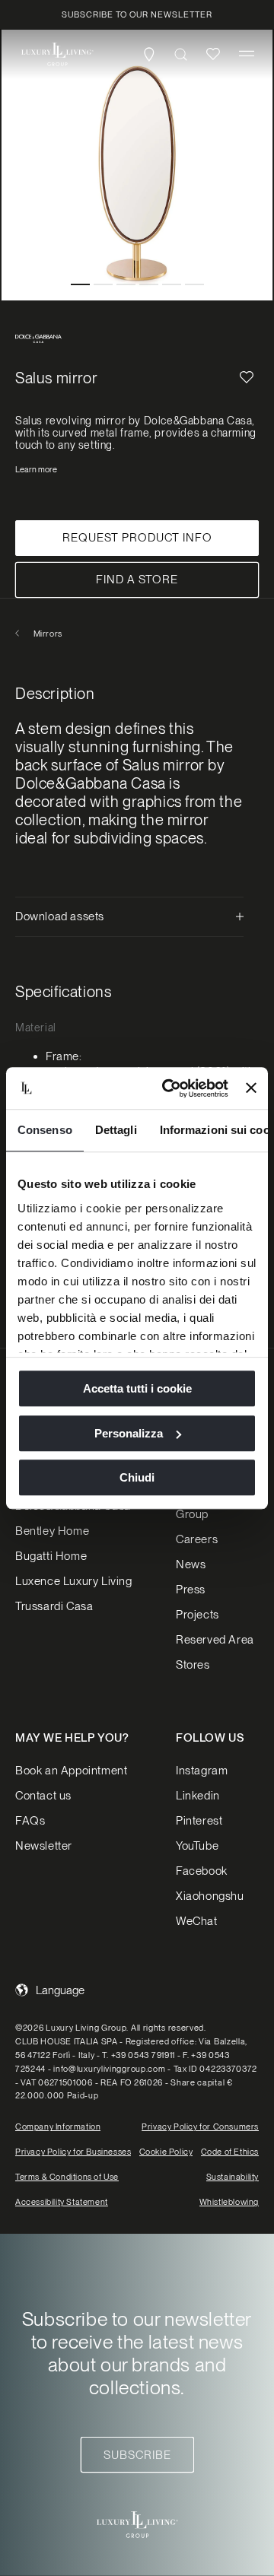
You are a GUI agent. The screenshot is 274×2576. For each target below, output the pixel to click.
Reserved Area (215, 1640)
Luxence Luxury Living (74, 1581)
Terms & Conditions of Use (67, 2177)
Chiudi (137, 1477)
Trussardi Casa (54, 1606)
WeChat (197, 1921)
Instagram (202, 1771)
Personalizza (129, 1433)
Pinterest (199, 1821)
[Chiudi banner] (251, 1088)
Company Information (58, 2127)
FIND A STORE (137, 580)
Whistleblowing (229, 2202)
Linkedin (198, 1796)
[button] (247, 54)
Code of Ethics (230, 2152)
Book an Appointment (71, 1771)
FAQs (30, 1821)
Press (191, 1590)
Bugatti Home (51, 1556)
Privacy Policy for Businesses (73, 2152)
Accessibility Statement (62, 2202)
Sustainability (233, 2177)
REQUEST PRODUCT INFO (137, 538)
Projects (198, 1615)
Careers (197, 1539)
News (191, 1564)
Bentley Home (52, 1531)
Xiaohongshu (210, 1896)
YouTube (197, 1846)
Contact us (43, 1796)
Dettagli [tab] (116, 1130)
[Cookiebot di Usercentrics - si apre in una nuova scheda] (169, 1088)
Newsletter (44, 1846)
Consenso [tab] (45, 1130)
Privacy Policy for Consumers (200, 2127)
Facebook (202, 1871)
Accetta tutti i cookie (137, 1388)
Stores (193, 1665)
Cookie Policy (166, 2152)
